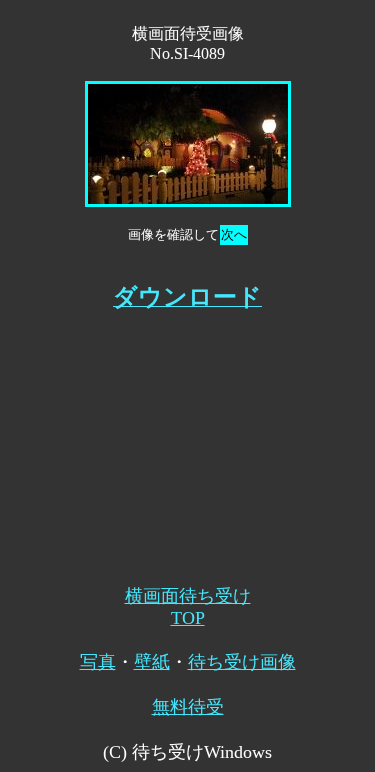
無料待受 (188, 707)
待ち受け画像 (242, 662)
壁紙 (152, 662)
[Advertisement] (188, 438)
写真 (98, 662)
